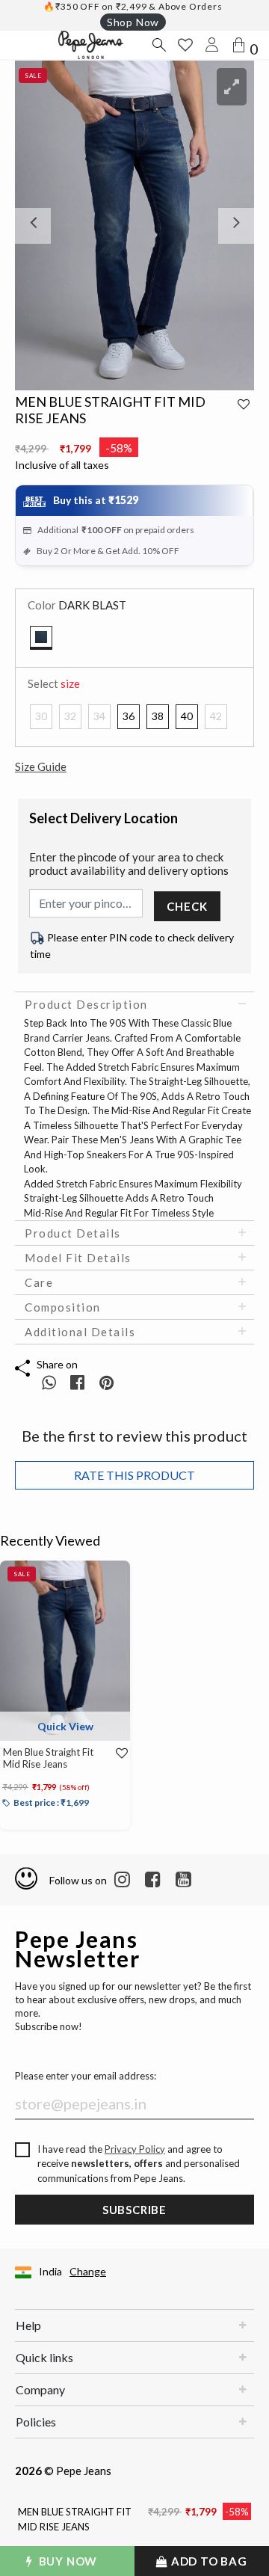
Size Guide (41, 766)
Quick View (65, 1726)
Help (28, 2325)
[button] (33, 225)
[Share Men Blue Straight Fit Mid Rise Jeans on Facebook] (79, 1382)
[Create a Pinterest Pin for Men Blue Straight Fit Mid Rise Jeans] (106, 1382)
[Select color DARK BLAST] (41, 638)
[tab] (134, 1004)
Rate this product (134, 1475)
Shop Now (133, 22)
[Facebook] (153, 1880)
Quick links (44, 2357)
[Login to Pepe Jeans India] (212, 45)
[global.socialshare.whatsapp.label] (49, 1382)
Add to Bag (208, 2561)
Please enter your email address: (86, 2076)
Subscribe (134, 2210)
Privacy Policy (135, 2149)
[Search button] (158, 45)
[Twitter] (183, 1880)
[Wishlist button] (185, 45)
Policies (36, 2422)
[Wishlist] (118, 1753)
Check (187, 906)
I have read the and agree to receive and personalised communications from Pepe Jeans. (139, 2164)
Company (40, 2389)
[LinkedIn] (122, 1880)
